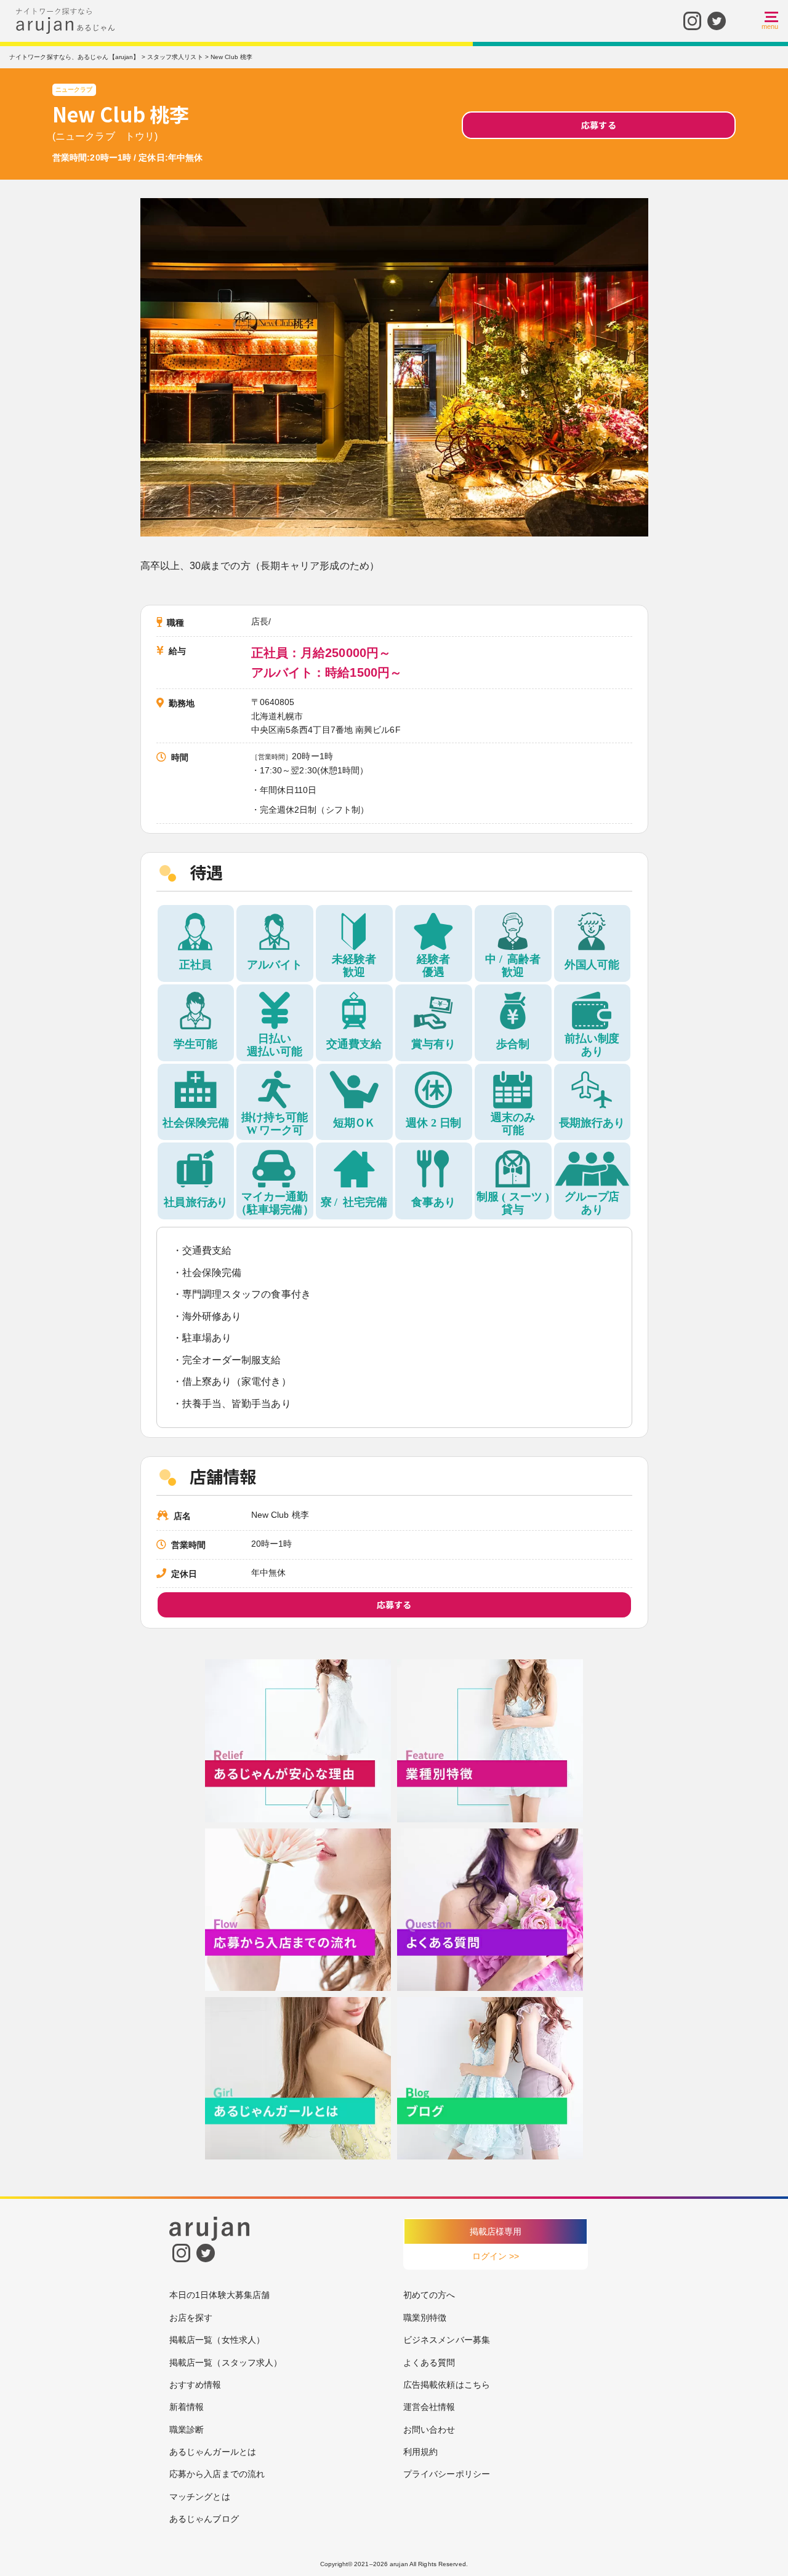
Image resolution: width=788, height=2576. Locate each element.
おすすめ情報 (195, 2385)
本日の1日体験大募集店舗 (219, 2295)
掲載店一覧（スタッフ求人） (226, 2363)
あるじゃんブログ (204, 2519)
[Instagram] (692, 19)
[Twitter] (717, 19)
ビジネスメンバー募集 (447, 2340)
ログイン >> (496, 2256)
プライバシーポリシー (447, 2474)
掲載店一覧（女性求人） (217, 2340)
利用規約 (420, 2452)
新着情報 (187, 2407)
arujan (399, 2564)
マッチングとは (200, 2497)
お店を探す (191, 2318)
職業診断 (187, 2430)
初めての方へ (429, 2295)
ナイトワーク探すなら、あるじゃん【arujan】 (74, 57)
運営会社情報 (429, 2407)
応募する (598, 125)
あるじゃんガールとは (213, 2452)
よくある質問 (429, 2363)
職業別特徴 (425, 2318)
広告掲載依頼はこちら (447, 2385)
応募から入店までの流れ (217, 2474)
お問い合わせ (429, 2430)
